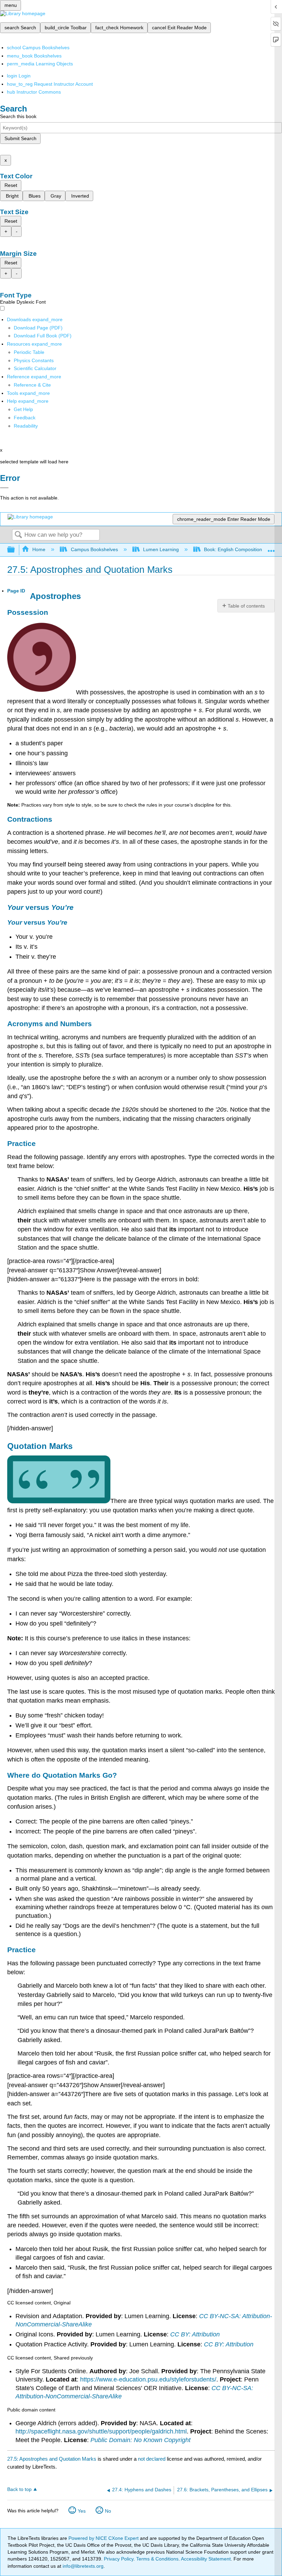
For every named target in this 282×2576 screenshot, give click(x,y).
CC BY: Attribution (195, 2334)
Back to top (19, 2489)
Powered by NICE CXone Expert (104, 2538)
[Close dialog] (4, 488)
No (108, 2511)
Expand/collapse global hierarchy (15, 550)
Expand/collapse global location (271, 548)
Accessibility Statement (206, 2559)
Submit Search (20, 138)
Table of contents (246, 606)
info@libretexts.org (82, 2566)
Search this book (18, 116)
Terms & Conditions (157, 2559)
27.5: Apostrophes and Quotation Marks (52, 2459)
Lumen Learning (161, 549)
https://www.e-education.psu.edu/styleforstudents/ (148, 2379)
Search (18, 535)
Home (39, 549)
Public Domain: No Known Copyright (140, 2440)
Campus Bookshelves (94, 549)
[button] (25, 418)
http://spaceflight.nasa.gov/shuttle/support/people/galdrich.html (101, 2431)
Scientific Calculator (35, 368)
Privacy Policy (119, 2559)
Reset (11, 185)
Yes (82, 2511)
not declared (152, 2459)
